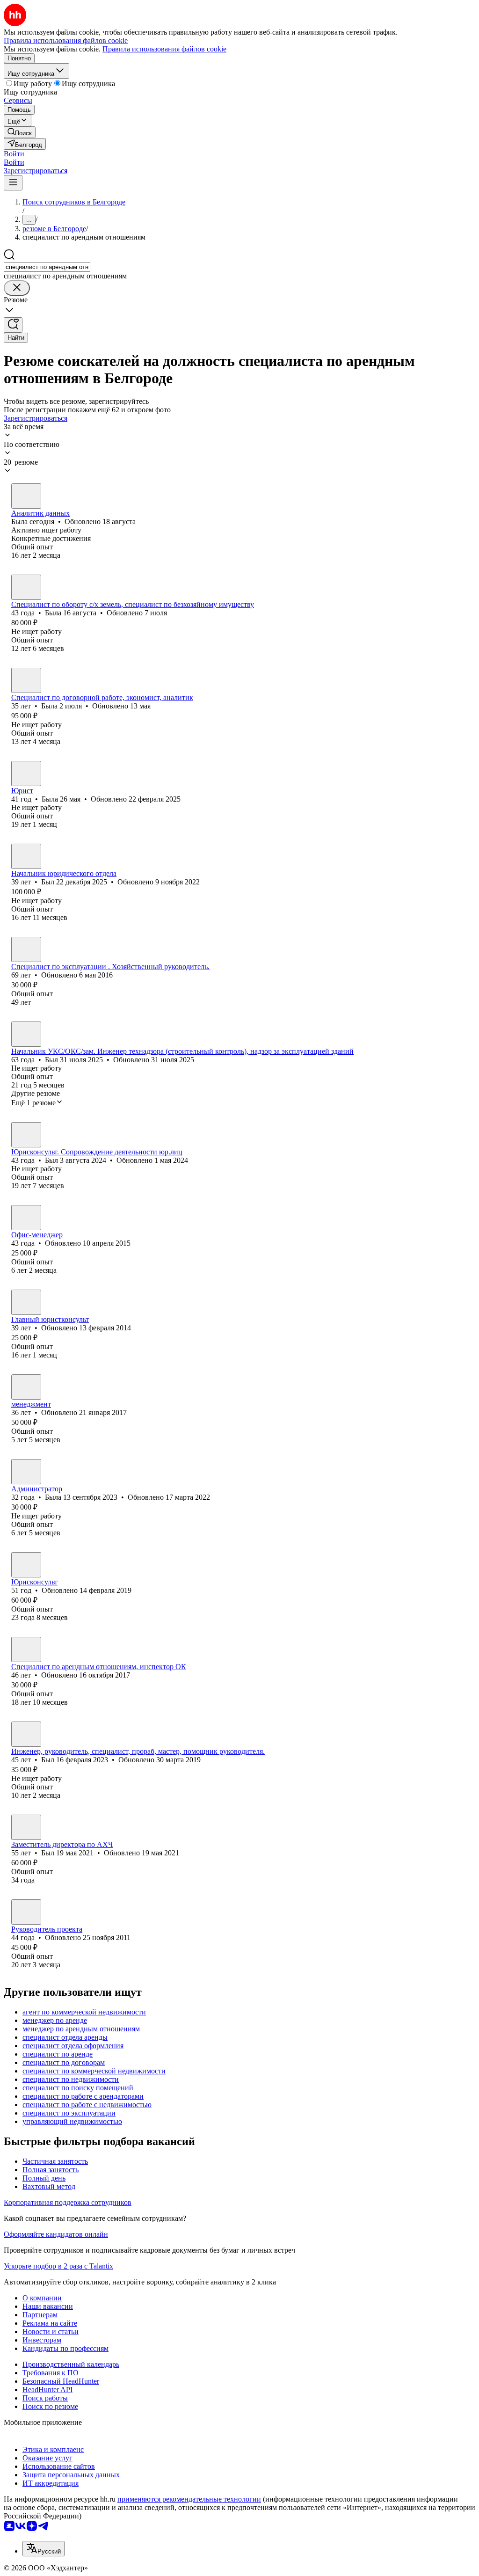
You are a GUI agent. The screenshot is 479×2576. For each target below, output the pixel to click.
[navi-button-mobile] (13, 183)
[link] (20, 132)
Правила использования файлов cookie (164, 49)
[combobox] (47, 267)
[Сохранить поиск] (13, 325)
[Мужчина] (26, 856)
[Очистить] (17, 288)
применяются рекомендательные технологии (189, 2499)
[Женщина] (26, 496)
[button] (14, 154)
